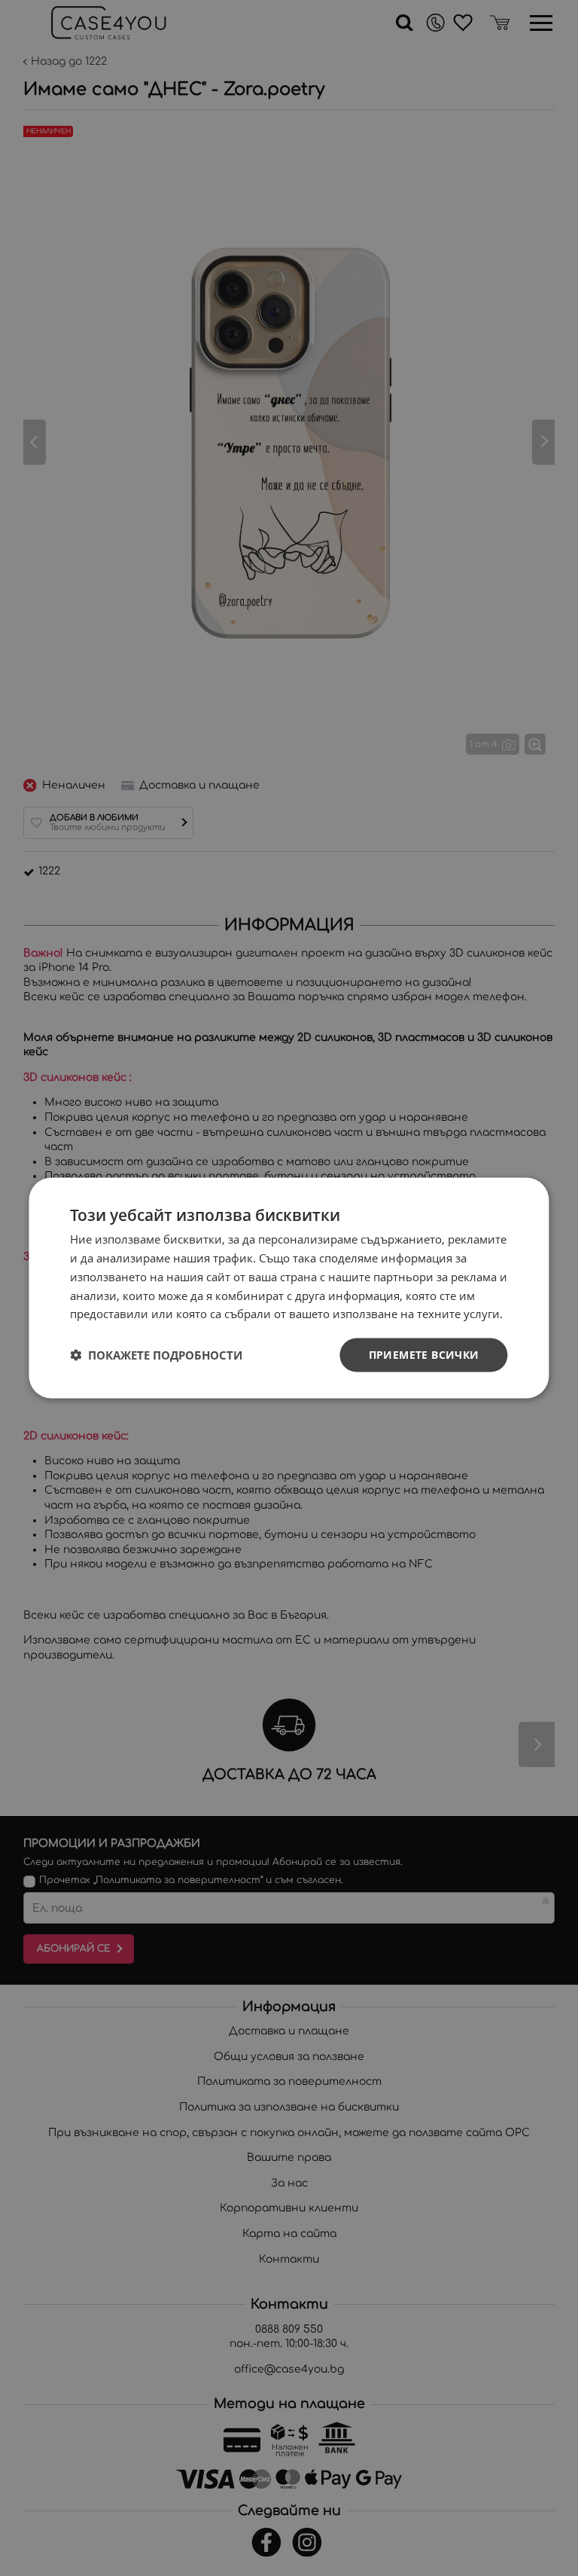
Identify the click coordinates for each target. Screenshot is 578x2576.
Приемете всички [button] (424, 1355)
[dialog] (289, 1288)
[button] (156, 1355)
